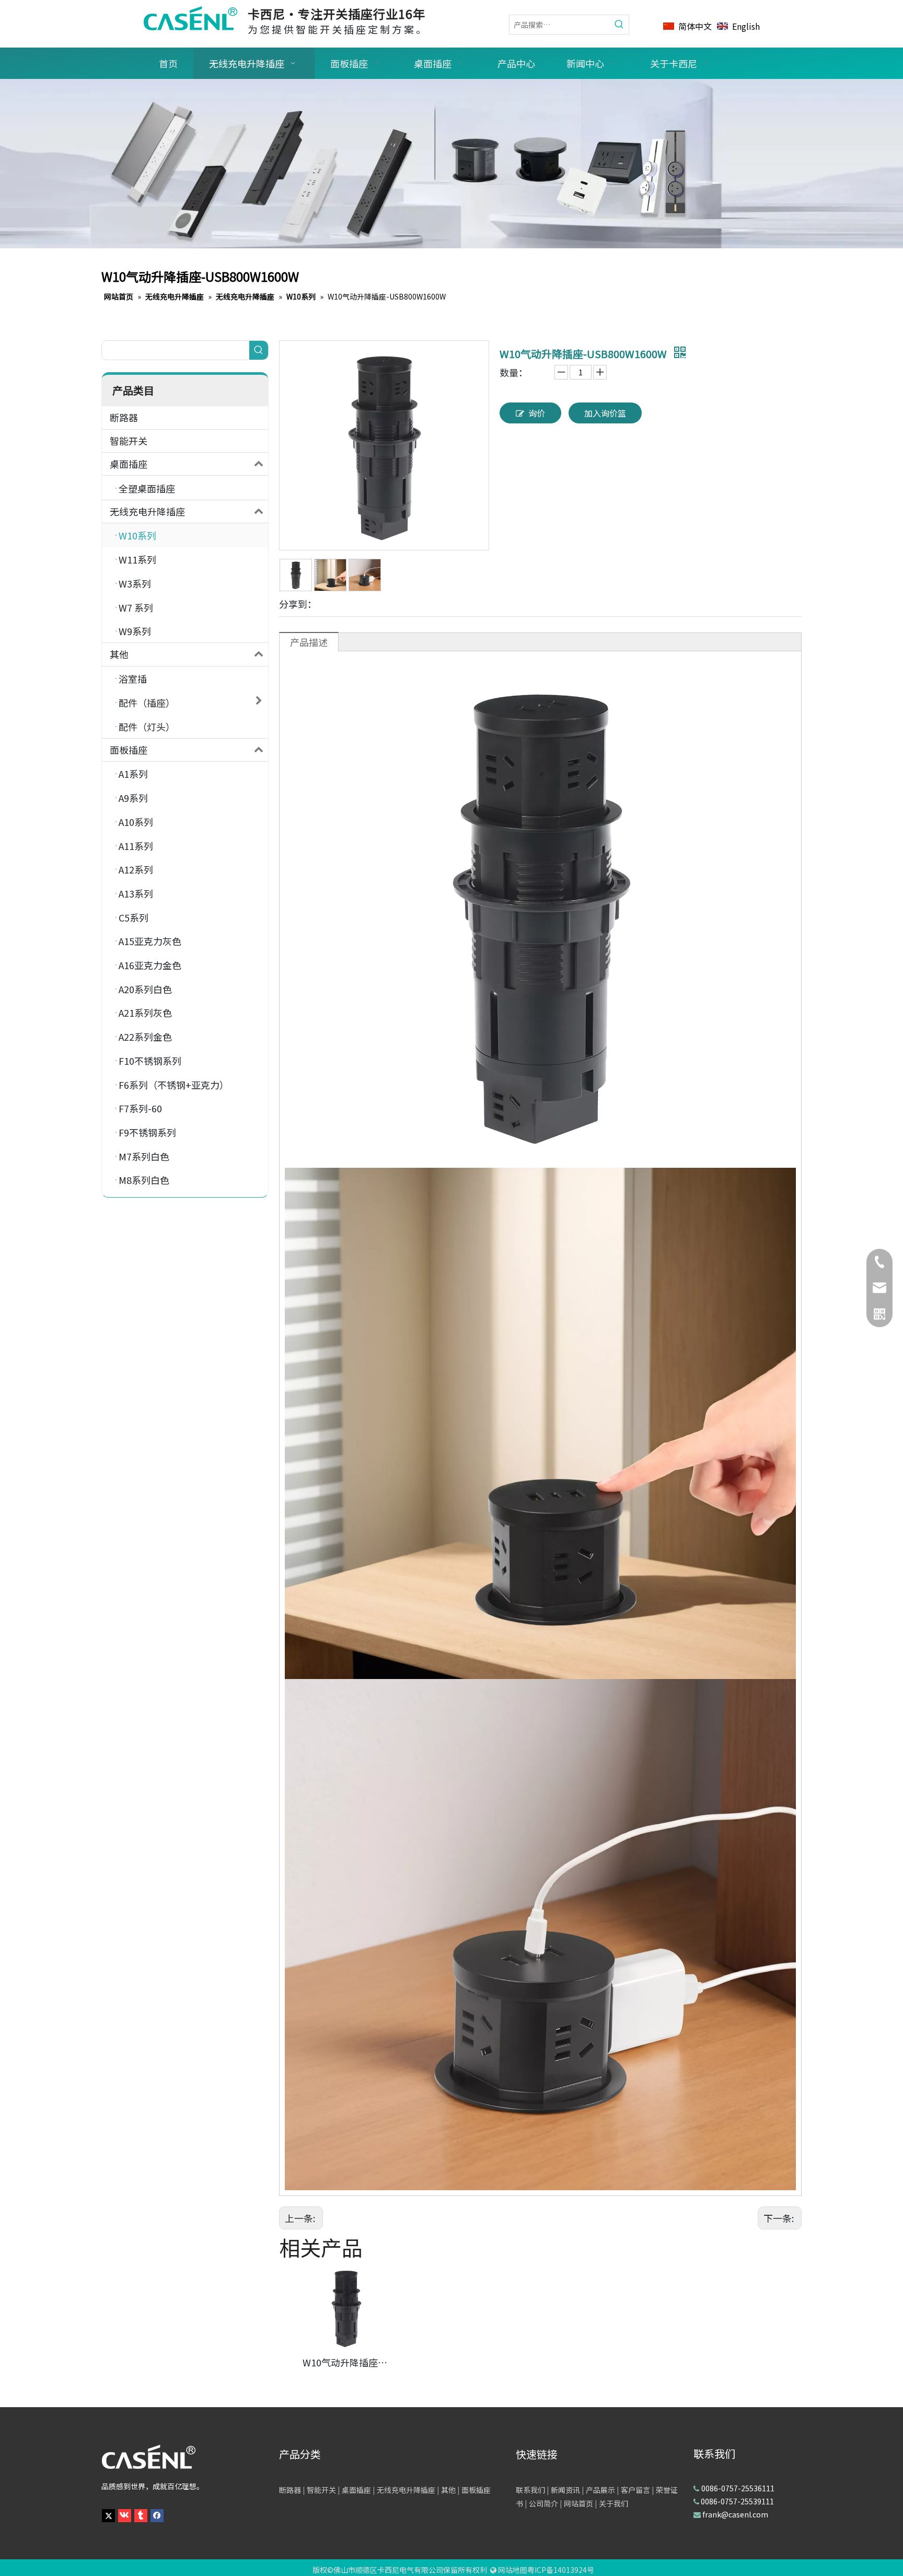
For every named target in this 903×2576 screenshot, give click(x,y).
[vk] (125, 2515)
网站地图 (513, 2570)
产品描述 (309, 642)
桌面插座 (129, 464)
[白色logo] (148, 2457)
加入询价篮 (605, 413)
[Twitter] (108, 2515)
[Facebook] (157, 2515)
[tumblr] (141, 2515)
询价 (537, 413)
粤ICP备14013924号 (561, 2570)
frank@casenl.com (735, 2514)
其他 (119, 654)
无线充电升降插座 (147, 511)
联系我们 (530, 2490)
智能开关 (129, 441)
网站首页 (578, 2503)
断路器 (124, 417)
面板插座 (129, 750)
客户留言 (635, 2490)
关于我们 (613, 2503)
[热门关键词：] (619, 25)
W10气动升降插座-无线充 (346, 2362)
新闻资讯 (565, 2490)
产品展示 (600, 2490)
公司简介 (543, 2503)
